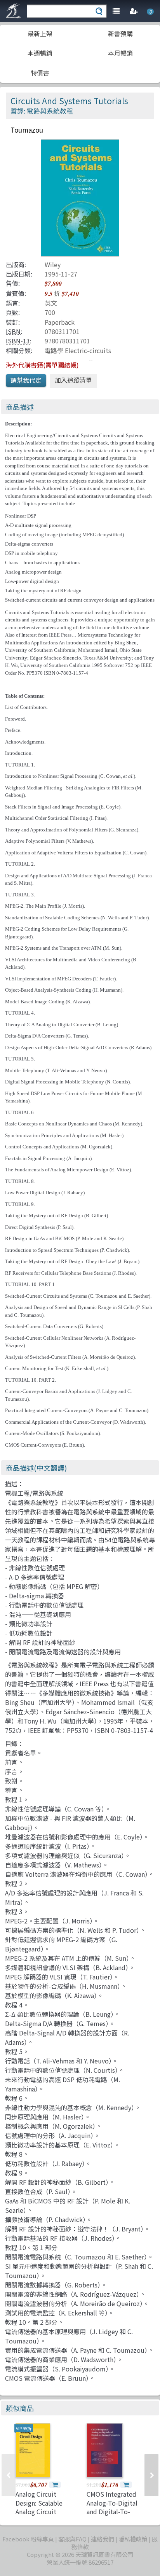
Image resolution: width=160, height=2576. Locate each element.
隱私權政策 (133, 2539)
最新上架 (40, 33)
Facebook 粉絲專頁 (28, 2539)
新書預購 (120, 33)
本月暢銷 (120, 53)
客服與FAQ (72, 2539)
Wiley (53, 264)
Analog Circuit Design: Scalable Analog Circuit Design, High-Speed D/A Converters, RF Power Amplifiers (44, 2516)
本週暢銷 (40, 53)
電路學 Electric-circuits (78, 350)
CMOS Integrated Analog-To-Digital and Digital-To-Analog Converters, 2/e (114, 2511)
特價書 (40, 73)
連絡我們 (103, 2539)
